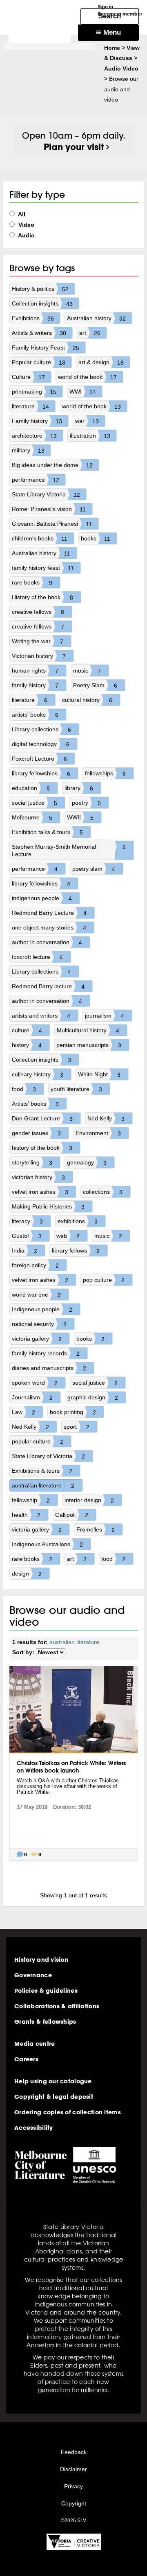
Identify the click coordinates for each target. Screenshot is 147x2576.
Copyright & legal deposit (54, 2097)
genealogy (87, 1163)
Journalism (32, 1398)
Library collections (41, 729)
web (68, 1236)
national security (39, 1324)
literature (30, 406)
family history (35, 685)
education (31, 788)
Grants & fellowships (45, 2022)
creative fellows (38, 612)
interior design (89, 1500)
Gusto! (27, 1236)
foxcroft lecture (37, 957)
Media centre (35, 2044)
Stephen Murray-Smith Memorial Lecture (69, 850)
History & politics (40, 289)
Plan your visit (74, 147)
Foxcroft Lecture (39, 759)
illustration (90, 436)
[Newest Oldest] (51, 1652)
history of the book (42, 1148)
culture (27, 1030)
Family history (37, 421)
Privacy (73, 2486)
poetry (86, 803)
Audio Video (121, 69)
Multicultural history (88, 1030)
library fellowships (41, 773)
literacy (27, 1221)
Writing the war (38, 641)
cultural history (87, 700)
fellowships (105, 773)
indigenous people (42, 898)
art (90, 333)
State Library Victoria (46, 495)
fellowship (31, 1500)
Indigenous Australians (47, 1544)
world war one (36, 1295)
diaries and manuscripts (49, 1368)
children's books (40, 539)
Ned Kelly (106, 1119)
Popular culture (39, 362)
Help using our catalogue (53, 2081)
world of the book (87, 377)
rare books (32, 583)
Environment (98, 1133)
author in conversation (47, 942)
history (27, 1045)
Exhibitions (33, 318)
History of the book (42, 597)
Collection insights (42, 304)
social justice (35, 803)
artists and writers (41, 1016)
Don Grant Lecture (42, 1119)
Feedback (74, 2452)
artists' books (35, 715)
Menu (111, 32)
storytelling (32, 1163)
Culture (28, 377)
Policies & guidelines (46, 1991)
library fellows (76, 1251)
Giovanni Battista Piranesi (52, 524)
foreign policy (35, 1265)
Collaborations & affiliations (57, 2006)
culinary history (38, 1074)
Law (23, 1412)
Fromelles (96, 1530)
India (24, 1251)
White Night (99, 1074)
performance (36, 480)
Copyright (74, 2503)
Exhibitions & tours (42, 1471)
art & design (101, 362)
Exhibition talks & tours (47, 832)
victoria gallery (37, 1339)
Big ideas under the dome (52, 465)
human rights (35, 671)
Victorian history (39, 656)
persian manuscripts (89, 1045)
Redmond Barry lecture (48, 986)
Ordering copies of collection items (68, 2112)
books (96, 539)
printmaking (34, 392)
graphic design (93, 1398)
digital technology (41, 744)
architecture (34, 436)
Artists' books (35, 1104)
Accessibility (34, 2128)
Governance (33, 1975)
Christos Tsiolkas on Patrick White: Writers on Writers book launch (71, 1767)
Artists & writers (39, 333)
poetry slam (94, 869)
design (27, 1574)
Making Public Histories (48, 1207)
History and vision (41, 1960)
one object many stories (49, 928)
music (87, 671)
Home (112, 48)
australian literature (43, 1486)
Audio (26, 235)
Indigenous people (42, 1309)
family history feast (43, 568)
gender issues (36, 1133)
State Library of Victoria (48, 1456)
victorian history (38, 1177)
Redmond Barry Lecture (49, 913)
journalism (105, 1016)
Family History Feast (46, 348)
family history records (46, 1353)
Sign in (106, 6)
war (87, 421)
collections (103, 1192)
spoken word (35, 1383)
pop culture (104, 1280)
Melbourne (32, 818)
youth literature (76, 1089)
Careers (26, 2059)
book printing (73, 1412)
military (28, 450)
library (79, 788)
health (26, 1515)
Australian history (96, 318)
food (24, 1089)
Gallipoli (72, 1515)
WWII (80, 818)
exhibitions (78, 1221)
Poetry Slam (95, 685)
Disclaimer (73, 2469)
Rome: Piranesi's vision (49, 509)
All (21, 214)
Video (26, 225)
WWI (83, 392)
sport (77, 1427)
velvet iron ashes (40, 1192)
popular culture (38, 1442)
